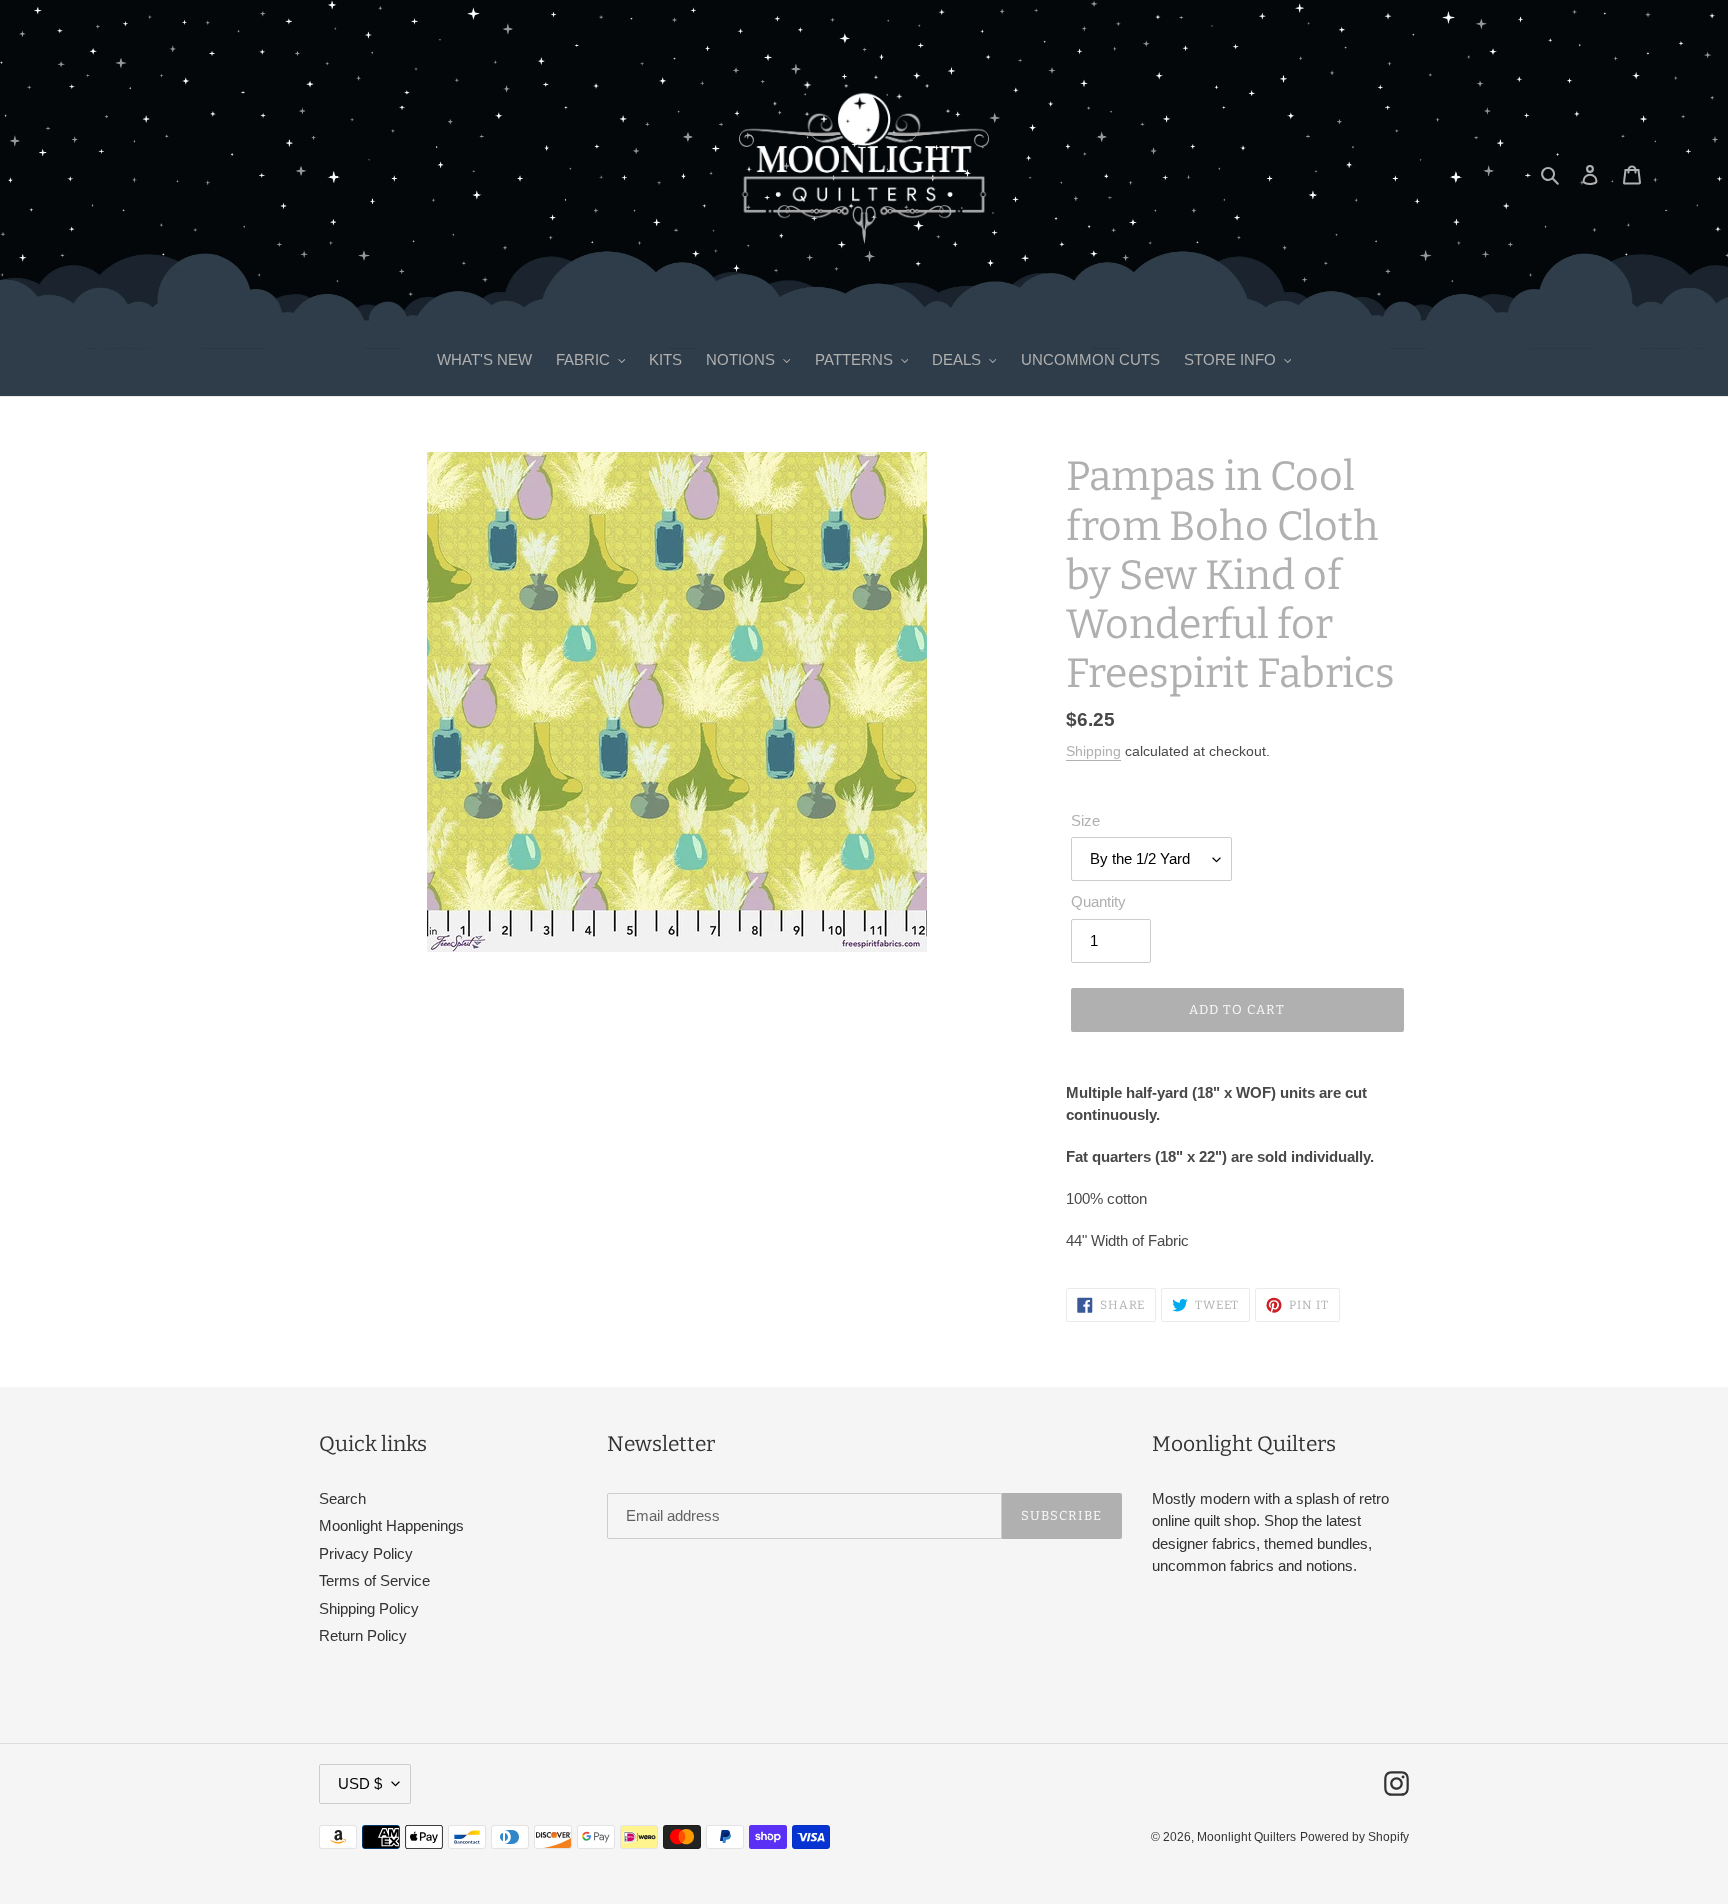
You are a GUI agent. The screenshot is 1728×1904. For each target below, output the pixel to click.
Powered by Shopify (1354, 1837)
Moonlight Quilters (1246, 1837)
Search (342, 1498)
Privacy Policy (366, 1553)
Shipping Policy (369, 1608)
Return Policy (363, 1635)
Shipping (1093, 751)
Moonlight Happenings (391, 1525)
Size (1085, 820)
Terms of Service (374, 1580)
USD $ (360, 1783)
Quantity (1098, 901)
